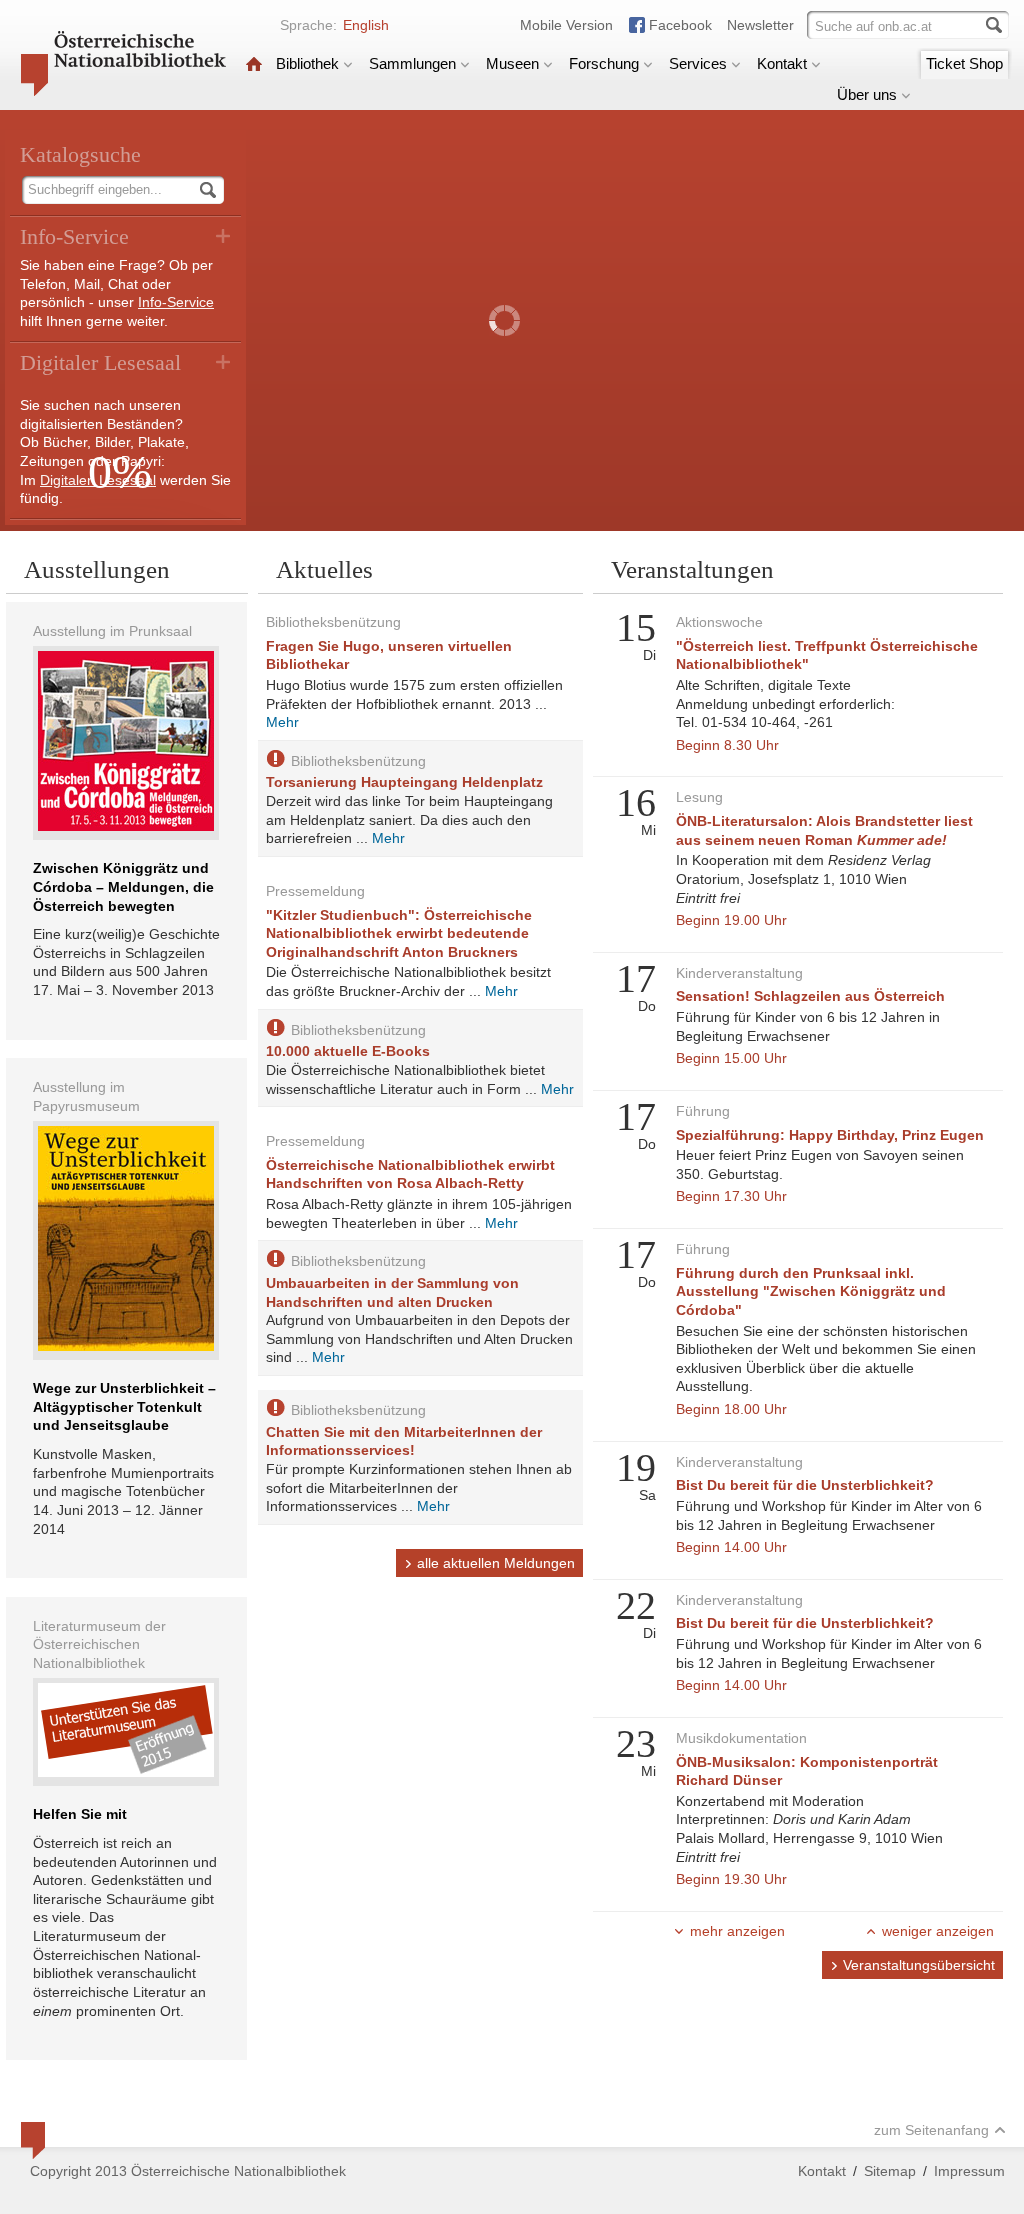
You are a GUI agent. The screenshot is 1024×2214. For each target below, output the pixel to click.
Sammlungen (412, 63)
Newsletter (760, 25)
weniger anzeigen (938, 1931)
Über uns (867, 94)
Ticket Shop (964, 63)
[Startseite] (254, 63)
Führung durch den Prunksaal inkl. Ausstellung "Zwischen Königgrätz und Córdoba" (811, 1291)
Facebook (680, 25)
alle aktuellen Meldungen (496, 1563)
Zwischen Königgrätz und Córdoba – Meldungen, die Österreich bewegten (123, 886)
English (366, 25)
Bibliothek (307, 63)
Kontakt (782, 63)
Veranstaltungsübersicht (919, 1965)
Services (698, 63)
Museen (512, 63)
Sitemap (890, 2171)
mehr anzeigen (737, 1931)
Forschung (604, 63)
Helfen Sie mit (80, 1814)
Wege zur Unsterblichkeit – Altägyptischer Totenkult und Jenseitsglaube (124, 1406)
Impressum (969, 2171)
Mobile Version (566, 25)
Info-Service (176, 302)
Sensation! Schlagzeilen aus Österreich (810, 996)
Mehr (282, 722)
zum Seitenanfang (931, 2130)
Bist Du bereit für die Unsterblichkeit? (805, 1485)
